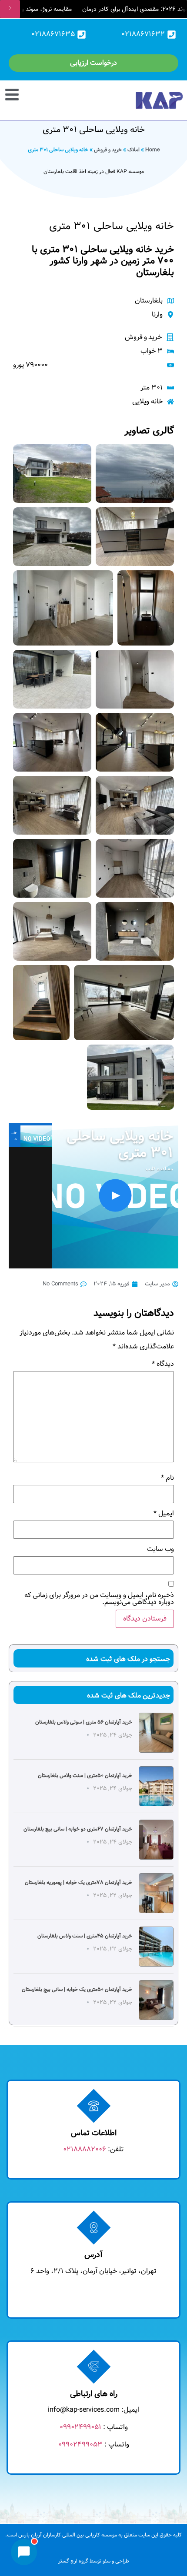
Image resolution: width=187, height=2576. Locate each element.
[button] (17, 93)
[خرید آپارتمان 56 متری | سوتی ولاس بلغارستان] (156, 1733)
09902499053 (80, 2445)
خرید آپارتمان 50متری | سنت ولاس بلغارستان (85, 1776)
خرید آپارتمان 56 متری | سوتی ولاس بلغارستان (84, 1722)
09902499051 (80, 2427)
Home (152, 150)
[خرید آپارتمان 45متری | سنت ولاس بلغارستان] (156, 1947)
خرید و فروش (108, 150)
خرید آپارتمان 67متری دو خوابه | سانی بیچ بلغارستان (78, 1829)
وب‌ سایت (160, 1549)
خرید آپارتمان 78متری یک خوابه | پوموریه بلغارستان (78, 1882)
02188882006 (85, 2149)
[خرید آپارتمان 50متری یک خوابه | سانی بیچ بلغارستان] (156, 2000)
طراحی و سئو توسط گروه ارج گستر (94, 2561)
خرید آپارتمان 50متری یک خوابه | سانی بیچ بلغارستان (77, 1989)
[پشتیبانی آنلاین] (24, 2552)
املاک (134, 150)
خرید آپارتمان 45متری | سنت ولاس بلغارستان (85, 1936)
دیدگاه (163, 1364)
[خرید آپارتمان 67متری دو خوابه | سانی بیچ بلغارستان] (156, 1840)
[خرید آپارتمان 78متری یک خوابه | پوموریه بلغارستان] (156, 1893)
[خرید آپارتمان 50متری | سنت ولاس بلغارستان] (156, 1786)
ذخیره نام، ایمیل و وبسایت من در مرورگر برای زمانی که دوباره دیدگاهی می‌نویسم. (99, 1599)
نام (167, 1478)
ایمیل (164, 1514)
